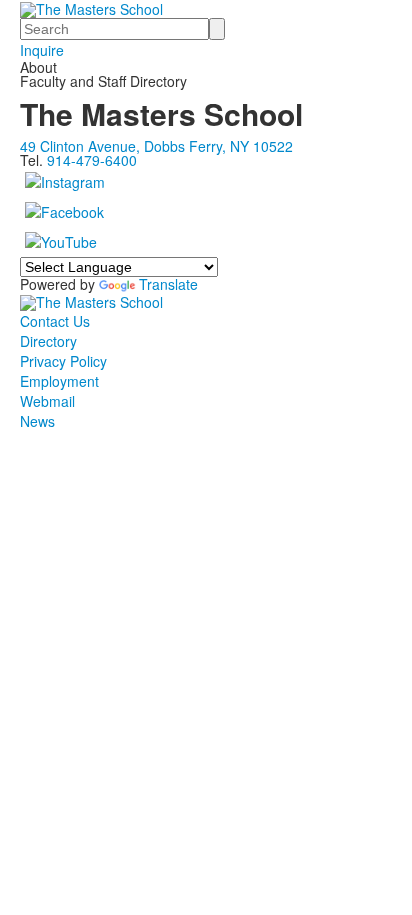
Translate (168, 284)
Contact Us (55, 321)
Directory (48, 341)
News (37, 421)
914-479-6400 (92, 160)
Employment (59, 381)
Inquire (42, 50)
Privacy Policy (63, 361)
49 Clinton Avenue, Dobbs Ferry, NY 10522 (156, 146)
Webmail (47, 401)
